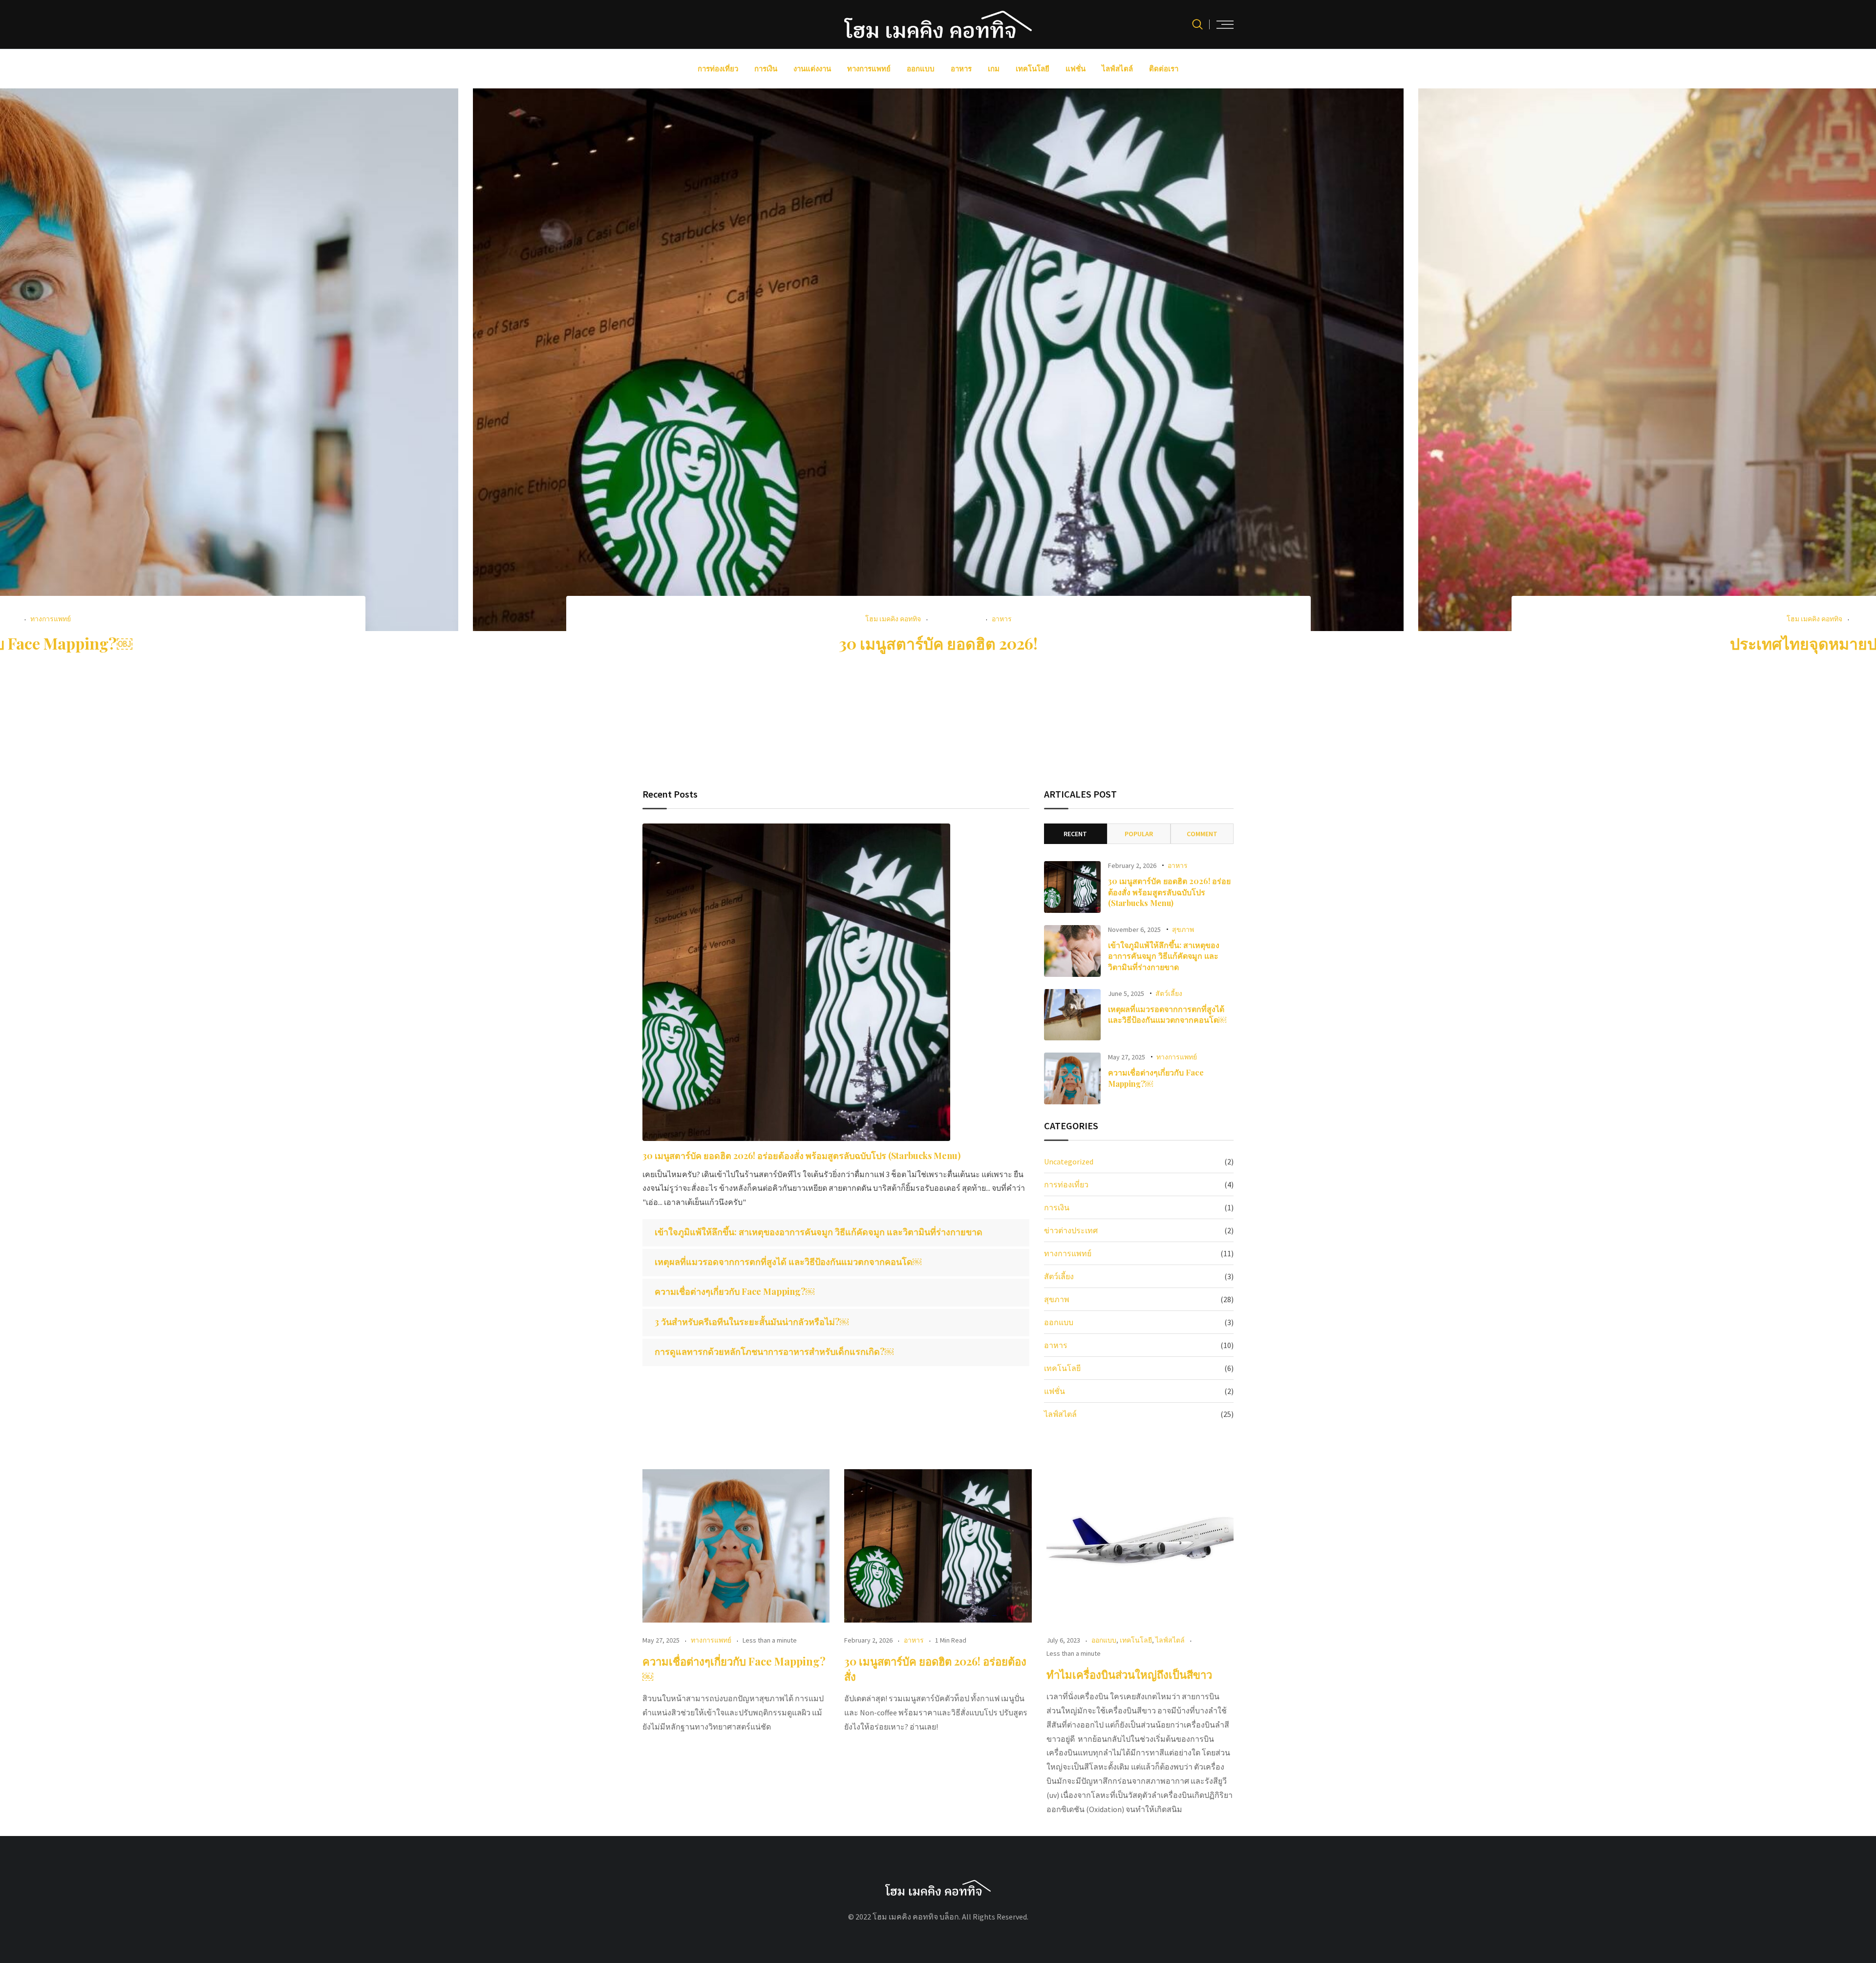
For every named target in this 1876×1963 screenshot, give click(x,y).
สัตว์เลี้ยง (1169, 993)
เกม (994, 69)
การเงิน (766, 69)
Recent (1075, 834)
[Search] (1197, 24)
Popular (1139, 834)
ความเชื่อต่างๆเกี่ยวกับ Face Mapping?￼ (735, 1291)
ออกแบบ (921, 69)
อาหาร (961, 69)
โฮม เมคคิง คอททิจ (893, 619)
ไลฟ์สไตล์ (1117, 69)
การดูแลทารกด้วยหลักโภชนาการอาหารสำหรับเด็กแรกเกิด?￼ (774, 1351)
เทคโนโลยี (1033, 69)
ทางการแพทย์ (869, 69)
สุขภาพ (1183, 929)
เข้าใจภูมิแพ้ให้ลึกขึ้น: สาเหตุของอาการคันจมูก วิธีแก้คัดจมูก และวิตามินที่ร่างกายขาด (819, 1232)
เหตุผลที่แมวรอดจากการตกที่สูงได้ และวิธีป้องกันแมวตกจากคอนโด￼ (788, 1262)
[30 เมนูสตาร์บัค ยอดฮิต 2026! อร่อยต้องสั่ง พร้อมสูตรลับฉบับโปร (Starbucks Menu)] (796, 982)
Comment (1202, 834)
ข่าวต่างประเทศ (1071, 1230)
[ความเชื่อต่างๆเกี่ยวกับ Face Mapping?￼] (1072, 1078)
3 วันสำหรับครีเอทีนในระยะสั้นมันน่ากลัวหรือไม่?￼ (752, 1322)
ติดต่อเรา (1164, 69)
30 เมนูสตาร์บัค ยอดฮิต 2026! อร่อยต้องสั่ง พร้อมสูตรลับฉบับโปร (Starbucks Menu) (801, 1156)
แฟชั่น (1076, 69)
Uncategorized (1069, 1161)
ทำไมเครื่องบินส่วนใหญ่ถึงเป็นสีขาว (1130, 1674)
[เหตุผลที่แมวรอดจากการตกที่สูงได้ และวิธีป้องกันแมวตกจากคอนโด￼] (1072, 1015)
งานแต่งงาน (812, 69)
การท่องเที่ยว (718, 69)
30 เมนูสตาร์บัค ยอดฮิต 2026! (938, 643)
